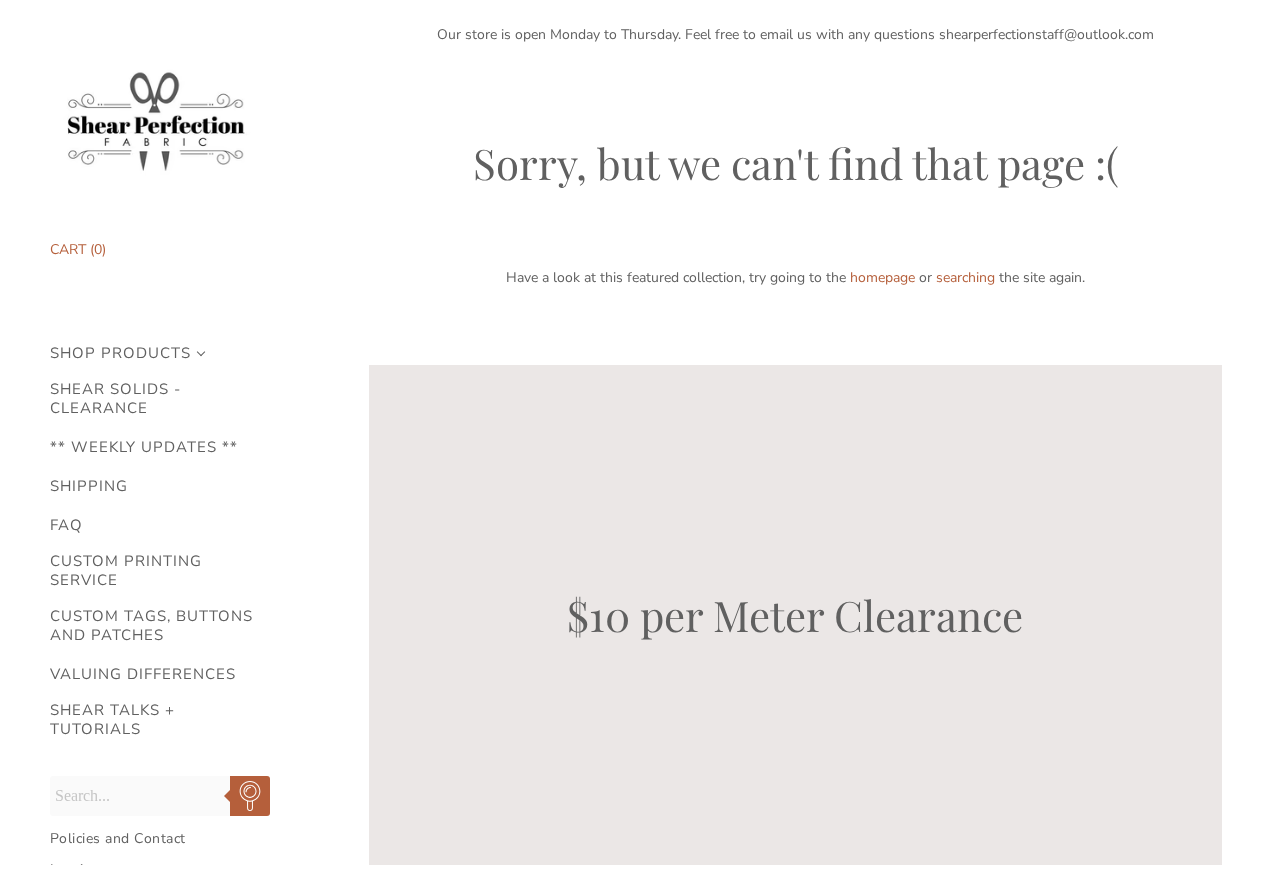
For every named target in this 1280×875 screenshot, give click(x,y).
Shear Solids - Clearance (115, 399)
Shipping (89, 486)
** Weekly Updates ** (144, 447)
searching (965, 277)
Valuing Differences (143, 674)
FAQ (66, 525)
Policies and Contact (118, 838)
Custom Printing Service (126, 571)
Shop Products (120, 353)
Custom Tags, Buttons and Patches (151, 626)
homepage (882, 277)
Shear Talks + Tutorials (112, 720)
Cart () (78, 249)
